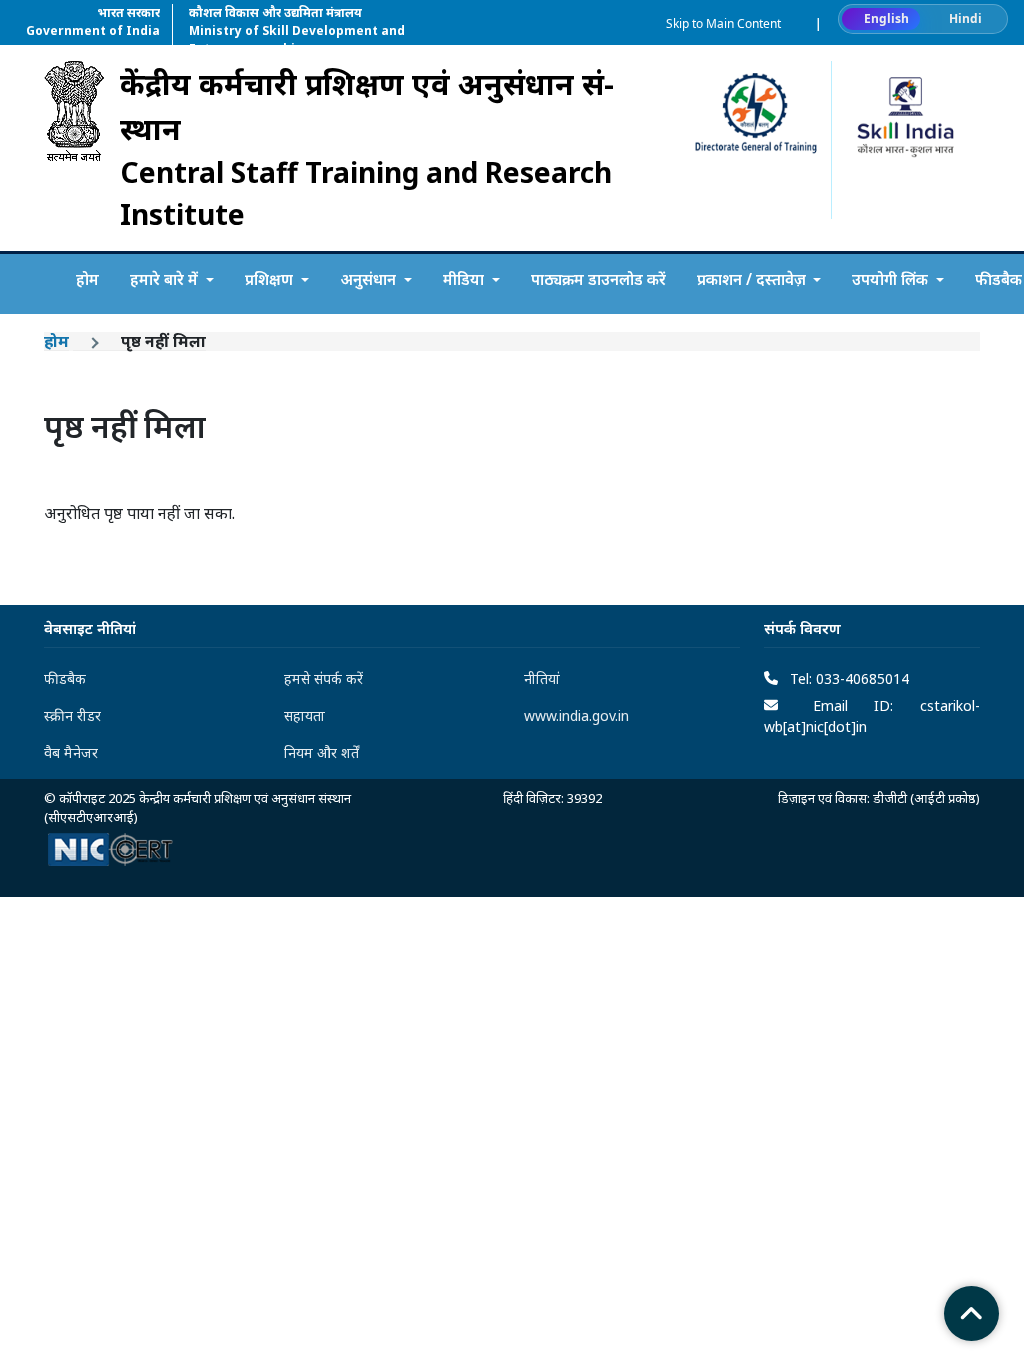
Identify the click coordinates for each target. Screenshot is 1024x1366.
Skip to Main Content (723, 23)
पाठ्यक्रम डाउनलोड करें (598, 279)
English (886, 18)
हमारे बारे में (166, 279)
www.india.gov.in (576, 715)
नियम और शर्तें (321, 752)
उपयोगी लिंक (892, 279)
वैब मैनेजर (71, 752)
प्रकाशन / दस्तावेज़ (753, 279)
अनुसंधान (370, 279)
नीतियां (542, 678)
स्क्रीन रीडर (72, 715)
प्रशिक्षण (271, 279)
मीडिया (465, 279)
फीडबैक (65, 678)
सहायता (304, 715)
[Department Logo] (74, 148)
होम (87, 279)
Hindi (965, 18)
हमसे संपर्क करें (323, 678)
